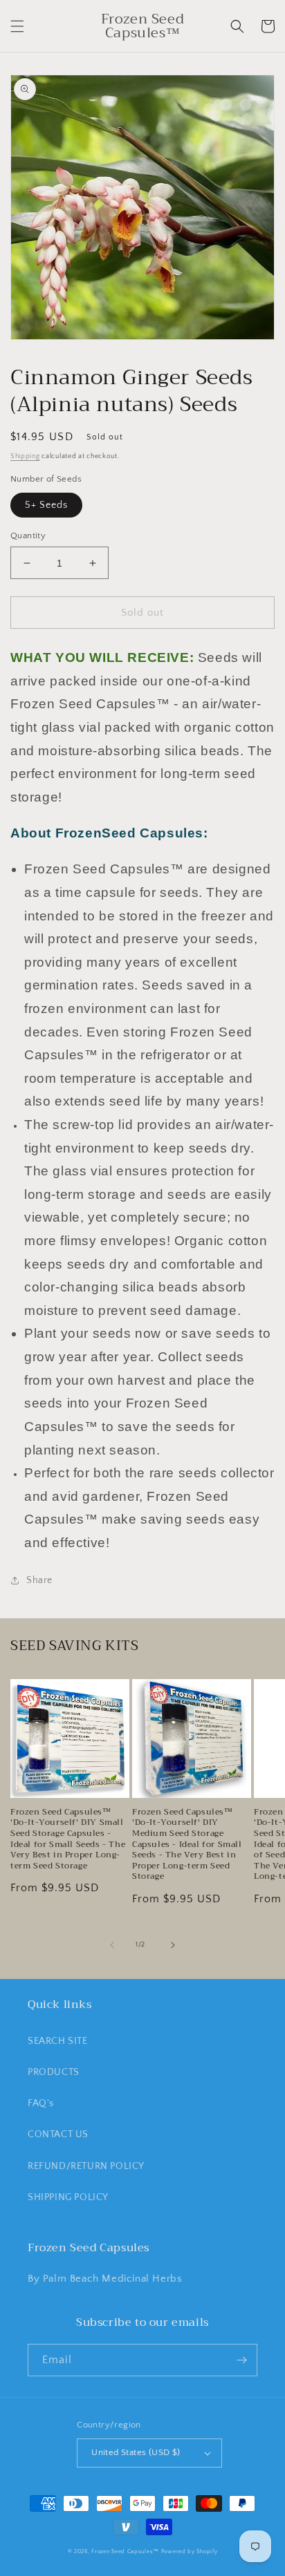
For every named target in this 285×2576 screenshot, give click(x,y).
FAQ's (41, 2103)
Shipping (25, 456)
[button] (17, 26)
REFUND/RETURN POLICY (86, 2166)
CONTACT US (58, 2134)
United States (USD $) (136, 2452)
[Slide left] (112, 1945)
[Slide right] (173, 1945)
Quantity (28, 536)
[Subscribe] (241, 2360)
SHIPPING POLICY (68, 2197)
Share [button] (39, 1580)
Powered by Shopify (190, 2551)
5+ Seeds (46, 505)
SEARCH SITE (58, 2041)
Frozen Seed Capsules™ (125, 2551)
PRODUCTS (54, 2072)
